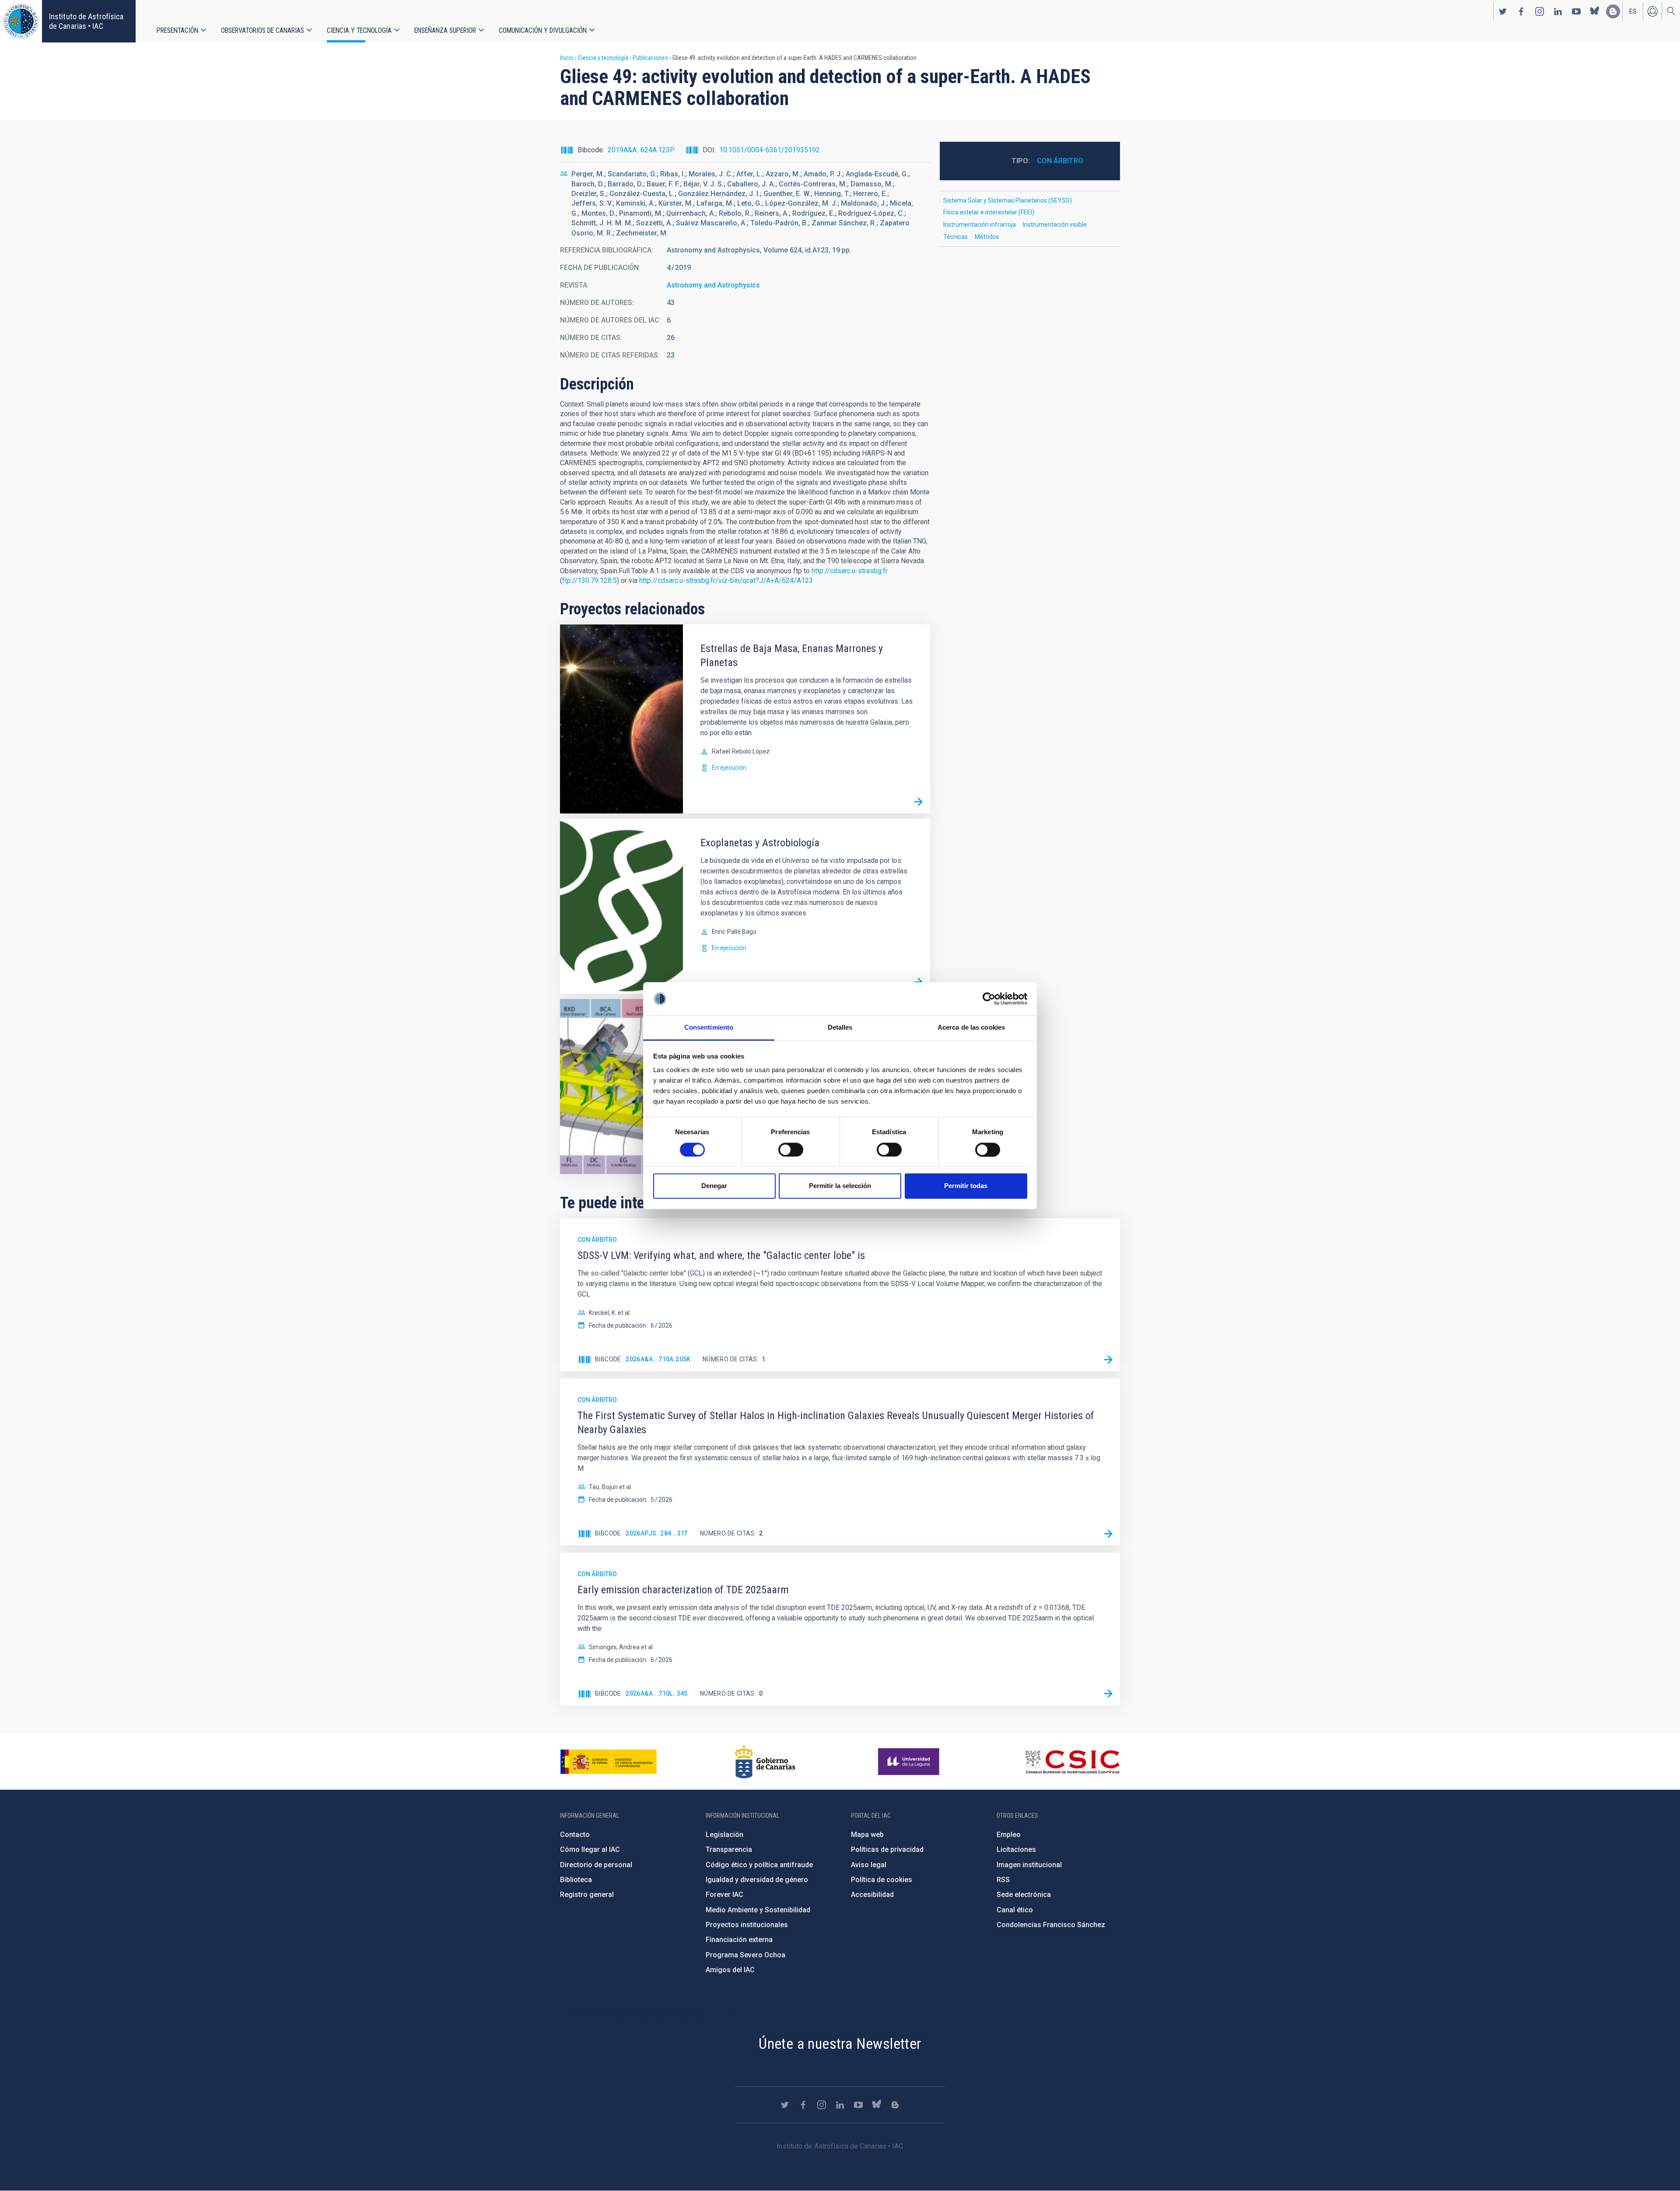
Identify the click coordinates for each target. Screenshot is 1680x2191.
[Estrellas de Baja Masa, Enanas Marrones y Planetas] (918, 802)
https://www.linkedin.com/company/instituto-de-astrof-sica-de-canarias (1558, 11)
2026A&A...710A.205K (658, 1359)
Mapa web (867, 1835)
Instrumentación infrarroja (980, 224)
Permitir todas (966, 1186)
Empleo (1009, 1835)
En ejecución (729, 768)
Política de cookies (882, 1880)
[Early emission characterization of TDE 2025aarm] (1108, 1694)
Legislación (724, 1835)
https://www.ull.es (910, 1762)
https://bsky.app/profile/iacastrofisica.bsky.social (1595, 11)
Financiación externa (739, 1940)
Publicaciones (650, 58)
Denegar (714, 1186)
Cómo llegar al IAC (590, 1849)
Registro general (587, 1895)
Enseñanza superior (445, 30)
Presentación (177, 30)
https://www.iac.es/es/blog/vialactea (1613, 11)
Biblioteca (576, 1880)
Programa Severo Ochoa (745, 1955)
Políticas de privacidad (887, 1849)
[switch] (791, 1150)
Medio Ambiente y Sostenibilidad (758, 1910)
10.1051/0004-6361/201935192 (770, 150)
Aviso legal (869, 1865)
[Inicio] (21, 21)
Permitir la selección (840, 1186)
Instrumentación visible (1055, 224)
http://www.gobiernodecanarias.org (765, 1762)
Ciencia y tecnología (359, 30)
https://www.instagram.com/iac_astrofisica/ (1540, 11)
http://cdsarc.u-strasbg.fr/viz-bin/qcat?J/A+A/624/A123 (726, 580)
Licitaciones (1016, 1849)
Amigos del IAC (730, 1970)
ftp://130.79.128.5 (590, 580)
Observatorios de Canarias (262, 30)
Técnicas (955, 237)
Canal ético (1015, 1910)
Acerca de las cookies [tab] (971, 1028)
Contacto (575, 1835)
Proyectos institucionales (747, 1925)
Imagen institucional (1029, 1865)
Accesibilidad (872, 1895)
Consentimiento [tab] (709, 1028)
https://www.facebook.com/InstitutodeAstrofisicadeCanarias (1521, 11)
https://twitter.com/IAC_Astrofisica (1503, 11)
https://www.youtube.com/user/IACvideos (1576, 11)
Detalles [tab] (840, 1028)
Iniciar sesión (1652, 11)
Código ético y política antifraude (759, 1865)
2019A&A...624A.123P (641, 150)
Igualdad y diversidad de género (757, 1880)
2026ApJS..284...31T (657, 1533)
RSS (1003, 1880)
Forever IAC (724, 1895)
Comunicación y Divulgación (543, 30)
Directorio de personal (596, 1865)
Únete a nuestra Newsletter (840, 2044)
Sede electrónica (1024, 1895)
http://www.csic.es (1072, 1762)
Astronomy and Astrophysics (713, 285)
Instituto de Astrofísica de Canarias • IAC (86, 21)
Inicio (567, 58)
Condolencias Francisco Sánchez (1051, 1925)
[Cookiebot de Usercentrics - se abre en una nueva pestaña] (989, 999)
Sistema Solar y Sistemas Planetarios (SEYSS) (1008, 200)
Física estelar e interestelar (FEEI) (989, 212)
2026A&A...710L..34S (657, 1693)
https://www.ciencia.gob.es (609, 1762)
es (1633, 11)
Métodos (987, 237)
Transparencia (729, 1849)
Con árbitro (1060, 161)
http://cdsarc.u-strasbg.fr (850, 571)
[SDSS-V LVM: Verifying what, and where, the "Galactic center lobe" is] (1108, 1360)
